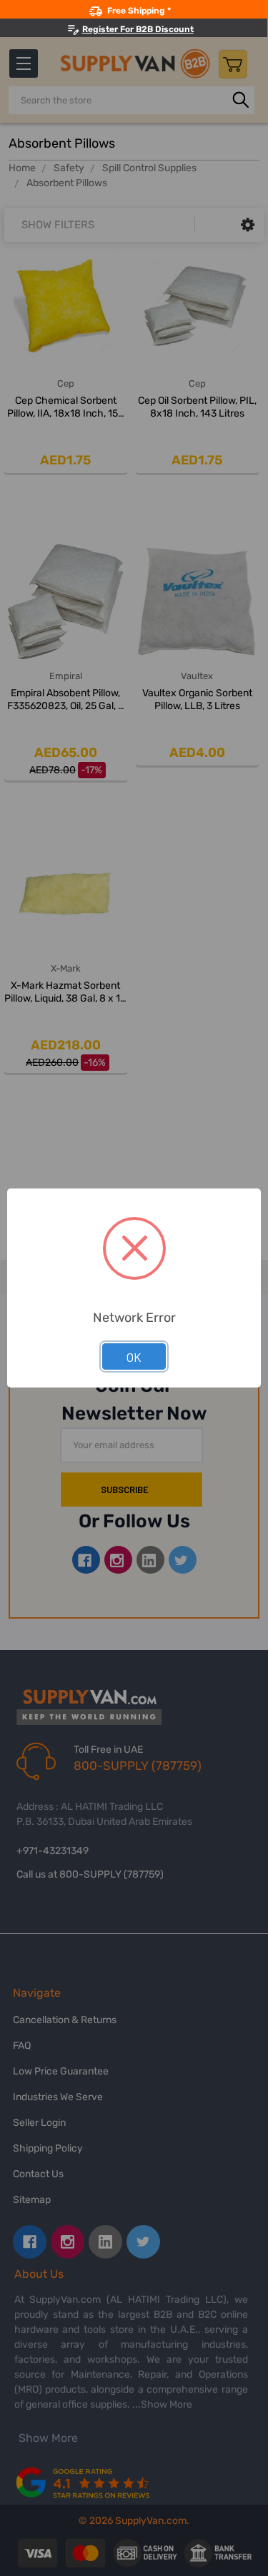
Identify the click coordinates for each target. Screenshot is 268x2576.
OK (134, 1357)
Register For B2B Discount (138, 29)
